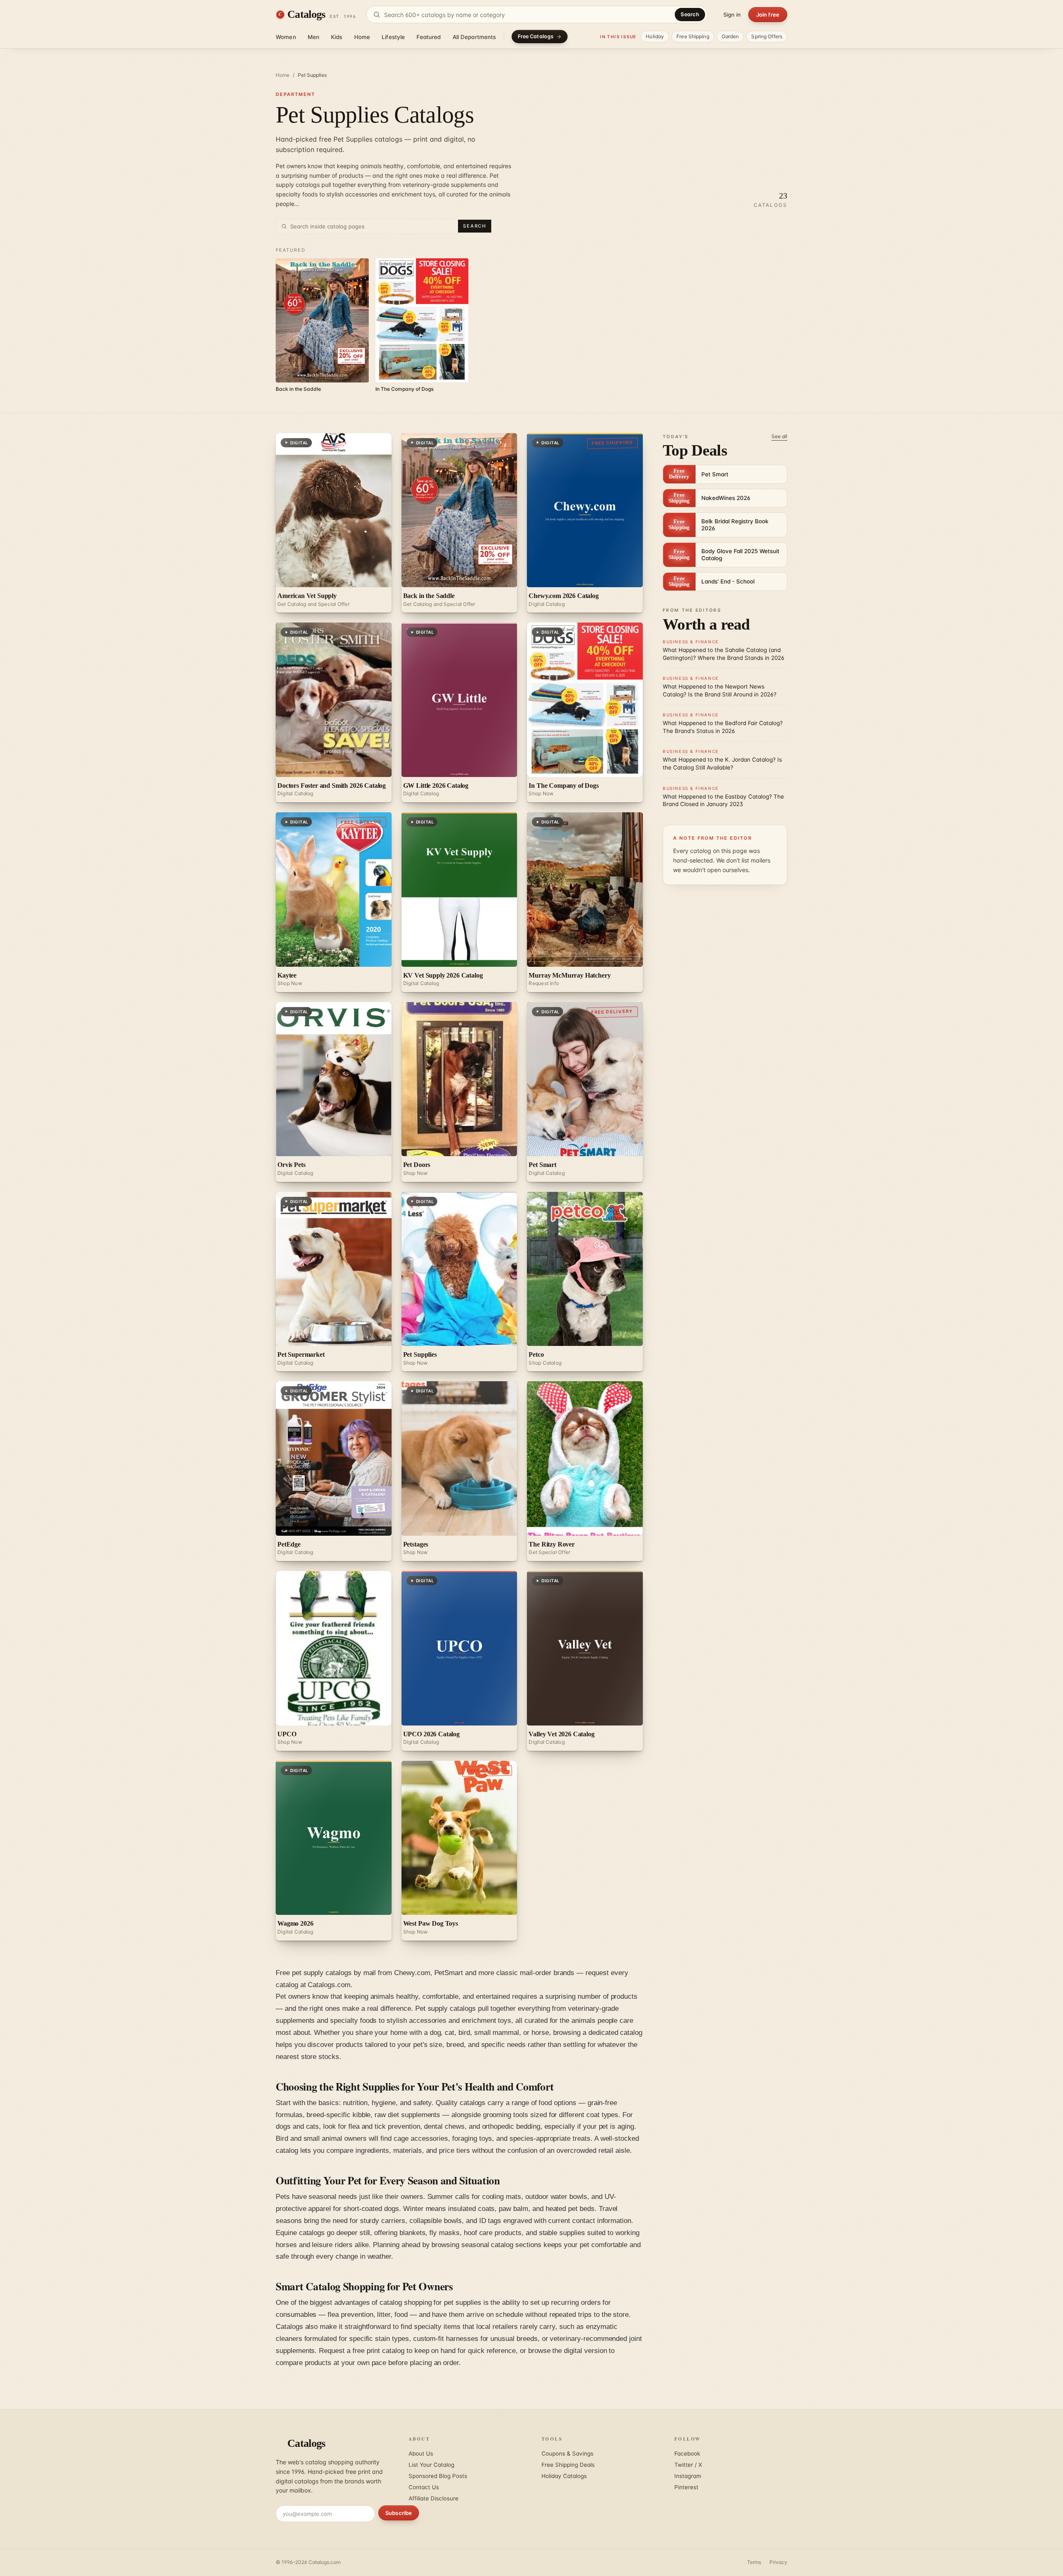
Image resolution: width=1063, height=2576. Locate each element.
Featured (429, 37)
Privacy (778, 2562)
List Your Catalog (431, 2465)
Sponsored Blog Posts (438, 2476)
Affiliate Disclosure (434, 2498)
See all (779, 436)
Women (286, 37)
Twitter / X (688, 2465)
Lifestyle (393, 37)
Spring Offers (767, 36)
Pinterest (686, 2487)
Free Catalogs (536, 36)
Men (314, 37)
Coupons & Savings (567, 2453)
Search (690, 14)
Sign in (732, 15)
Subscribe (399, 2513)
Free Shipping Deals (568, 2465)
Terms (754, 2562)
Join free (768, 15)
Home (362, 37)
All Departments (474, 37)
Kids (337, 37)
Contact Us (424, 2487)
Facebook (687, 2453)
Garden (730, 36)
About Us (421, 2453)
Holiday (655, 36)
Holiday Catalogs (564, 2476)
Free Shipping (693, 36)
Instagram (688, 2476)
